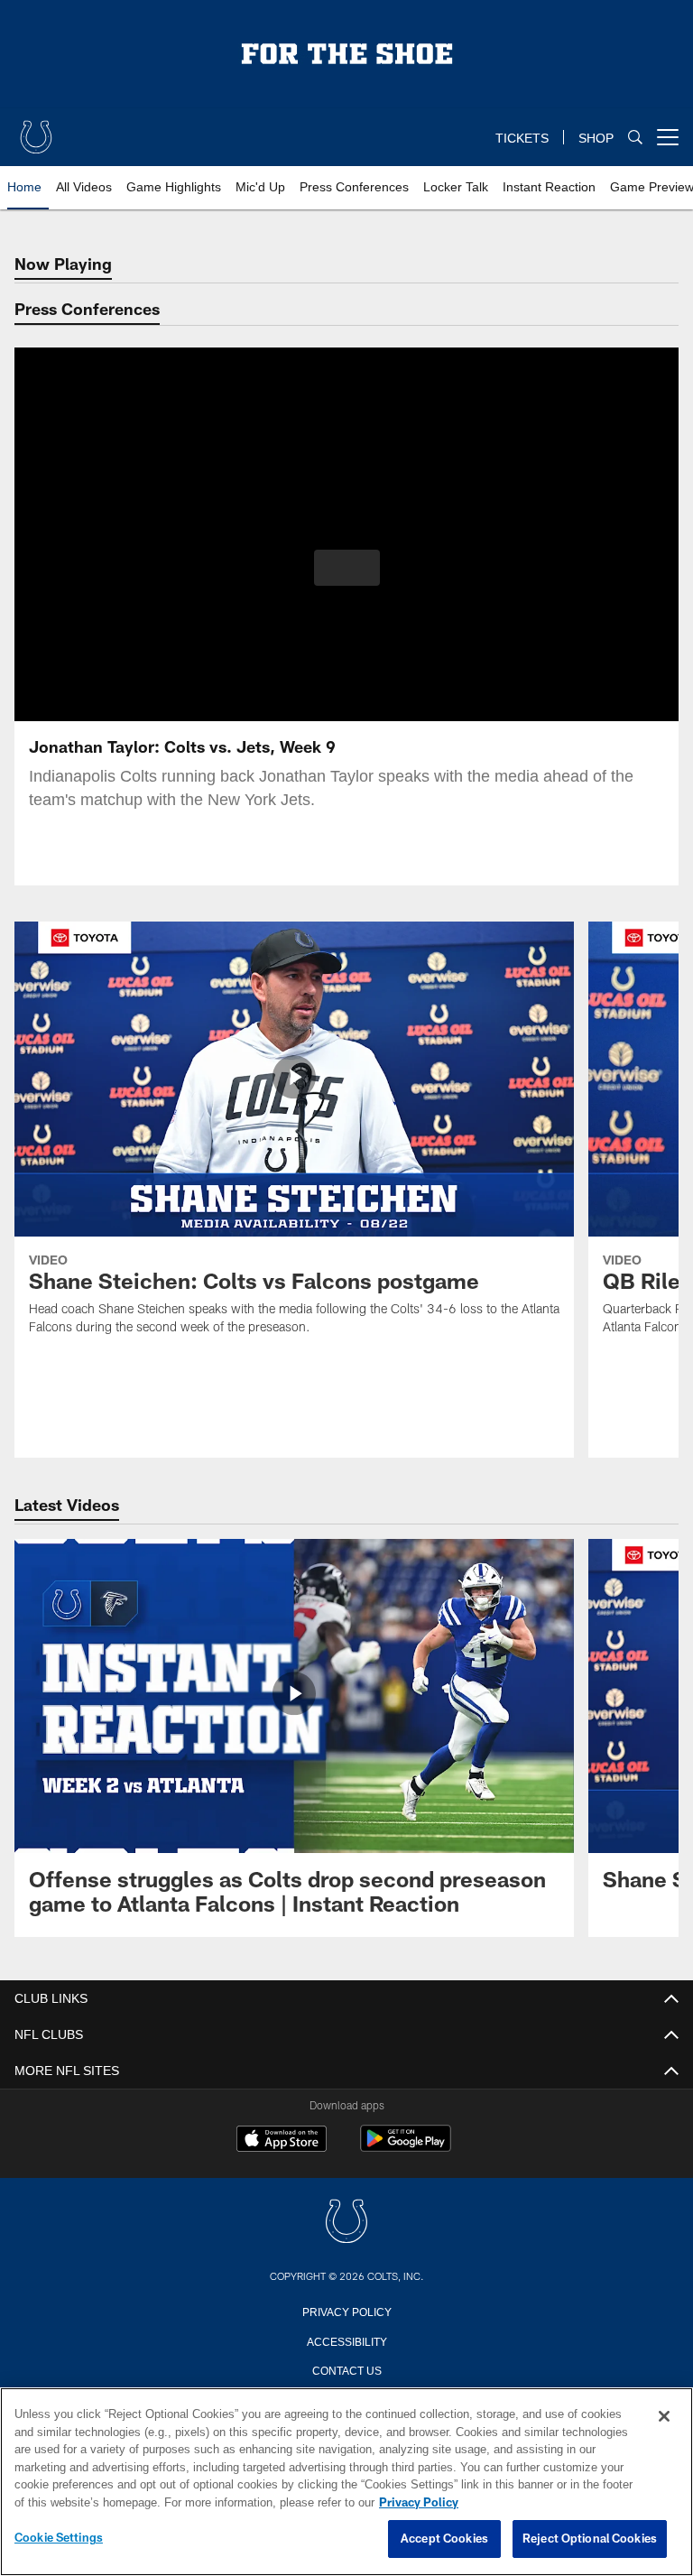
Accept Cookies (444, 2539)
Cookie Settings (59, 2538)
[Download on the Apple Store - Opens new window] (282, 2141)
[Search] (635, 138)
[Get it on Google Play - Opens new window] (406, 2148)
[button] (347, 568)
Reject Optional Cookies (590, 2539)
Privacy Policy (346, 2311)
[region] (346, 2482)
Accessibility (346, 2340)
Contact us (346, 2369)
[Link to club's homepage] (36, 130)
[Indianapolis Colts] (346, 2223)
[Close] (664, 2417)
